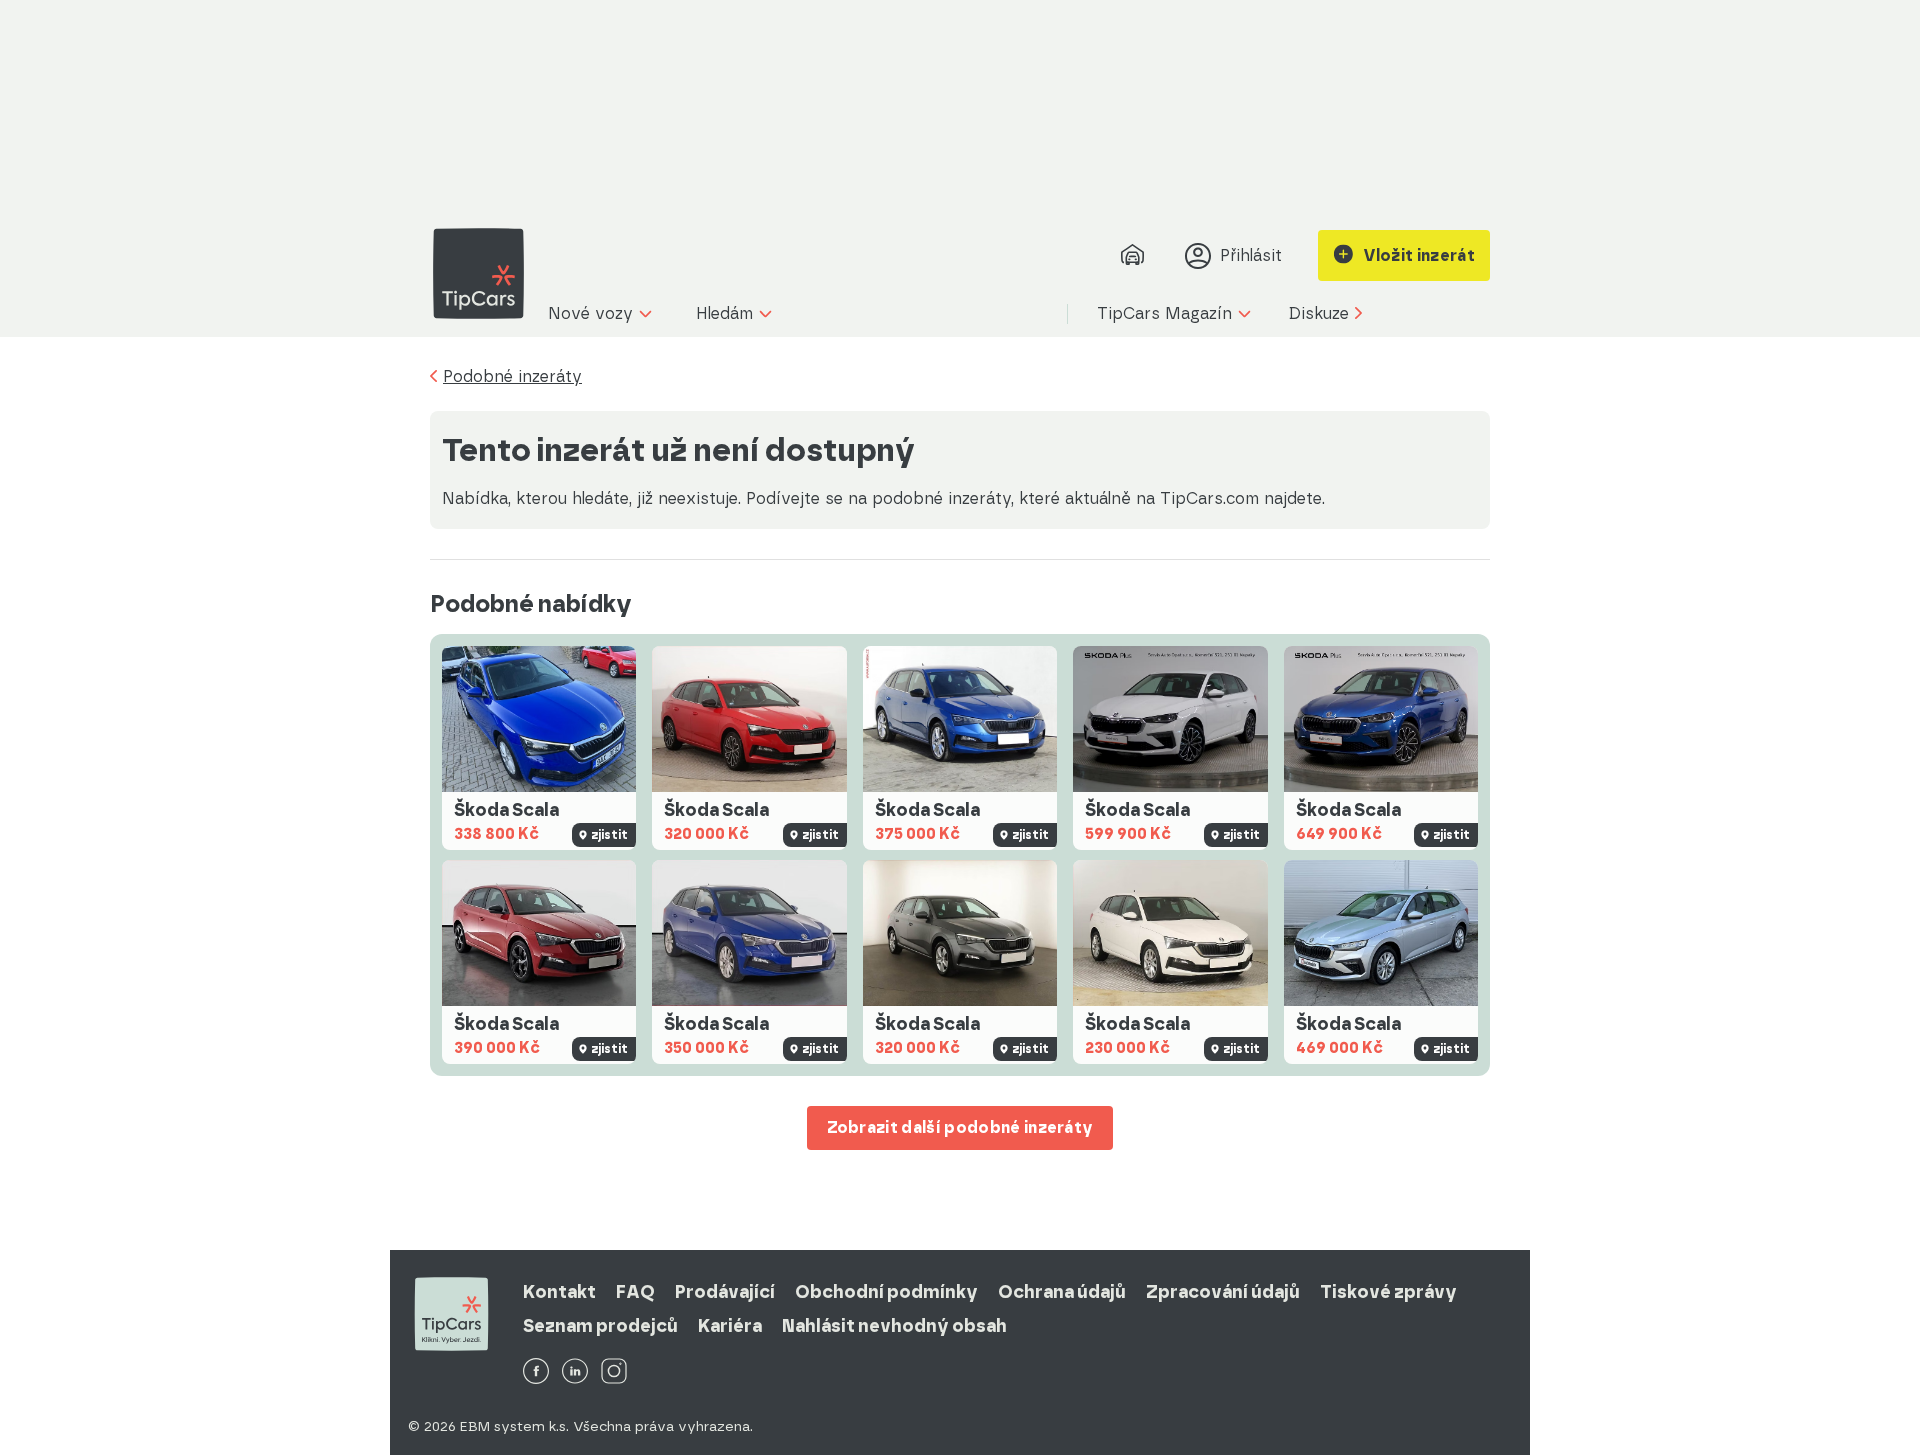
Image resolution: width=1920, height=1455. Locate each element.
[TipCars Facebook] (536, 1372)
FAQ (635, 1292)
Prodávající (725, 1292)
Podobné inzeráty (512, 377)
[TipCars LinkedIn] (575, 1372)
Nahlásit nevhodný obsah (894, 1326)
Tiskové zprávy (1388, 1292)
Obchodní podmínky (886, 1292)
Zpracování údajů (1223, 1292)
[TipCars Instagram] (614, 1372)
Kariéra (730, 1326)
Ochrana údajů (1062, 1292)
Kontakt (559, 1292)
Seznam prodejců (600, 1326)
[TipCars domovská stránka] (486, 273)
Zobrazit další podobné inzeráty (960, 1127)
